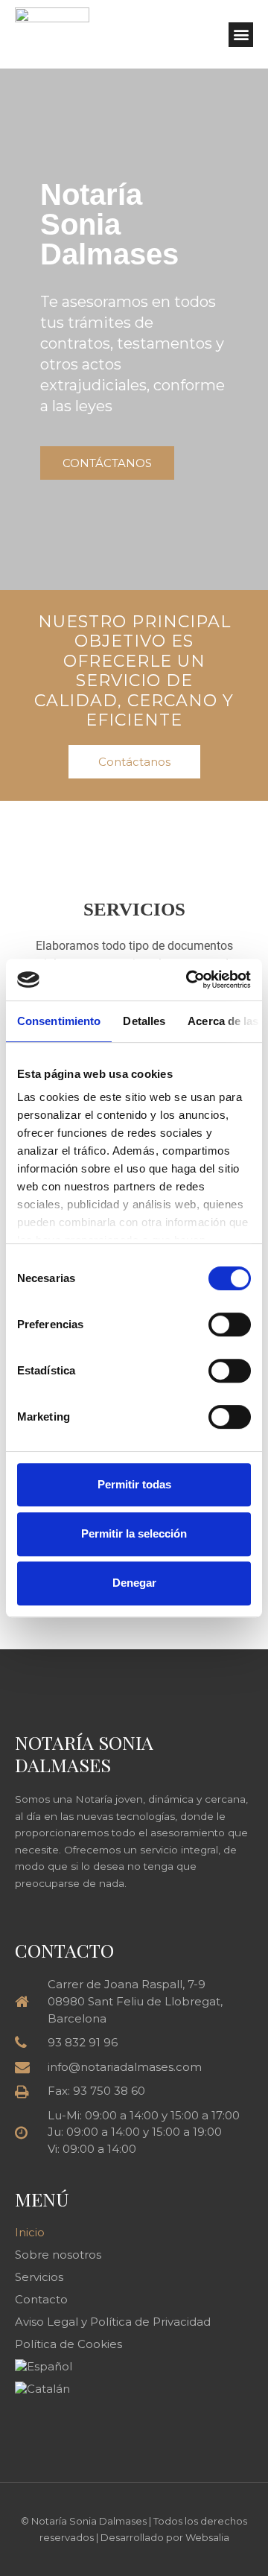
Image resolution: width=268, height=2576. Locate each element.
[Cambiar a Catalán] (134, 2389)
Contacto (41, 2299)
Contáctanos (107, 463)
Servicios (39, 2277)
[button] (241, 35)
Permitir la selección (134, 1533)
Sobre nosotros (58, 2255)
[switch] (230, 1325)
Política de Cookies (68, 2344)
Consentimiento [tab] (59, 1021)
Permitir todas (134, 1484)
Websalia (207, 2537)
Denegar (134, 1583)
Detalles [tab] (144, 1021)
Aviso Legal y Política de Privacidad (113, 2322)
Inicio (30, 2232)
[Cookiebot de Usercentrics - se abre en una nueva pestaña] (189, 980)
